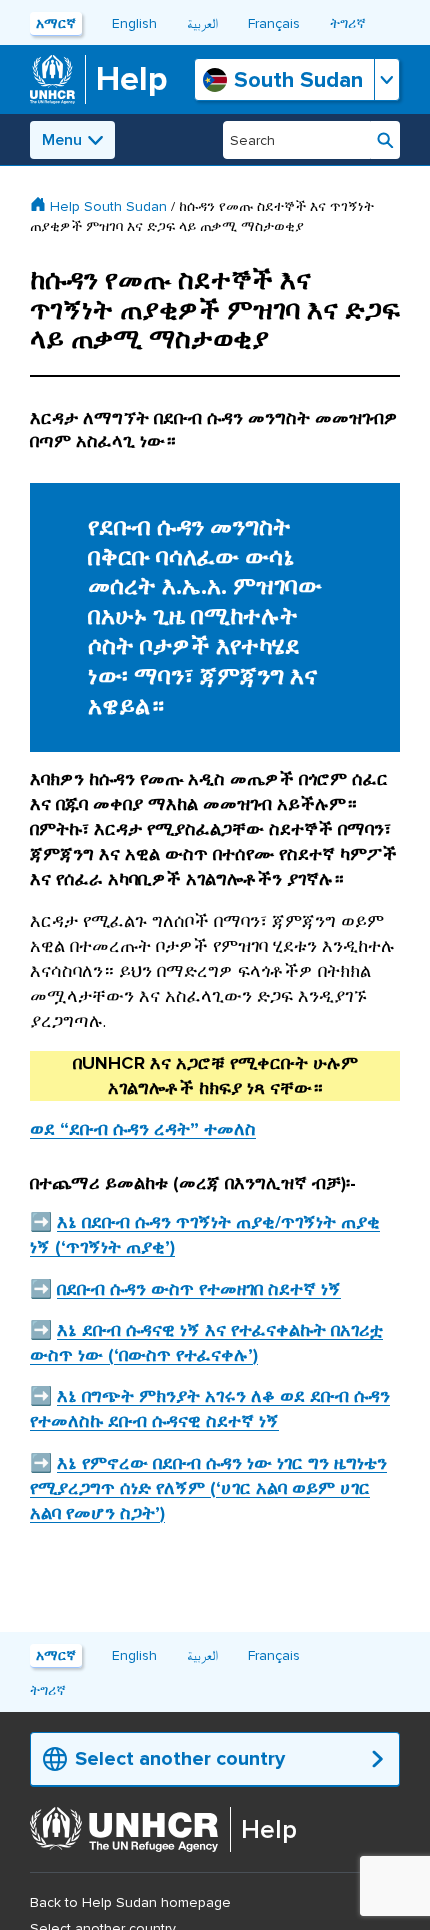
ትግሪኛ (348, 23)
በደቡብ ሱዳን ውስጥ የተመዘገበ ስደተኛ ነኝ (199, 1289)
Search (385, 140)
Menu (62, 140)
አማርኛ (56, 23)
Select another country (180, 1759)
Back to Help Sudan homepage (130, 1902)
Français (274, 23)
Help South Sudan (108, 206)
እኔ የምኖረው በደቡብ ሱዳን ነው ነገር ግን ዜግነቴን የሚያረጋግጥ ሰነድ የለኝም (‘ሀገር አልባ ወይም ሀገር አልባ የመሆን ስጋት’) (208, 1488)
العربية (202, 23)
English (134, 23)
